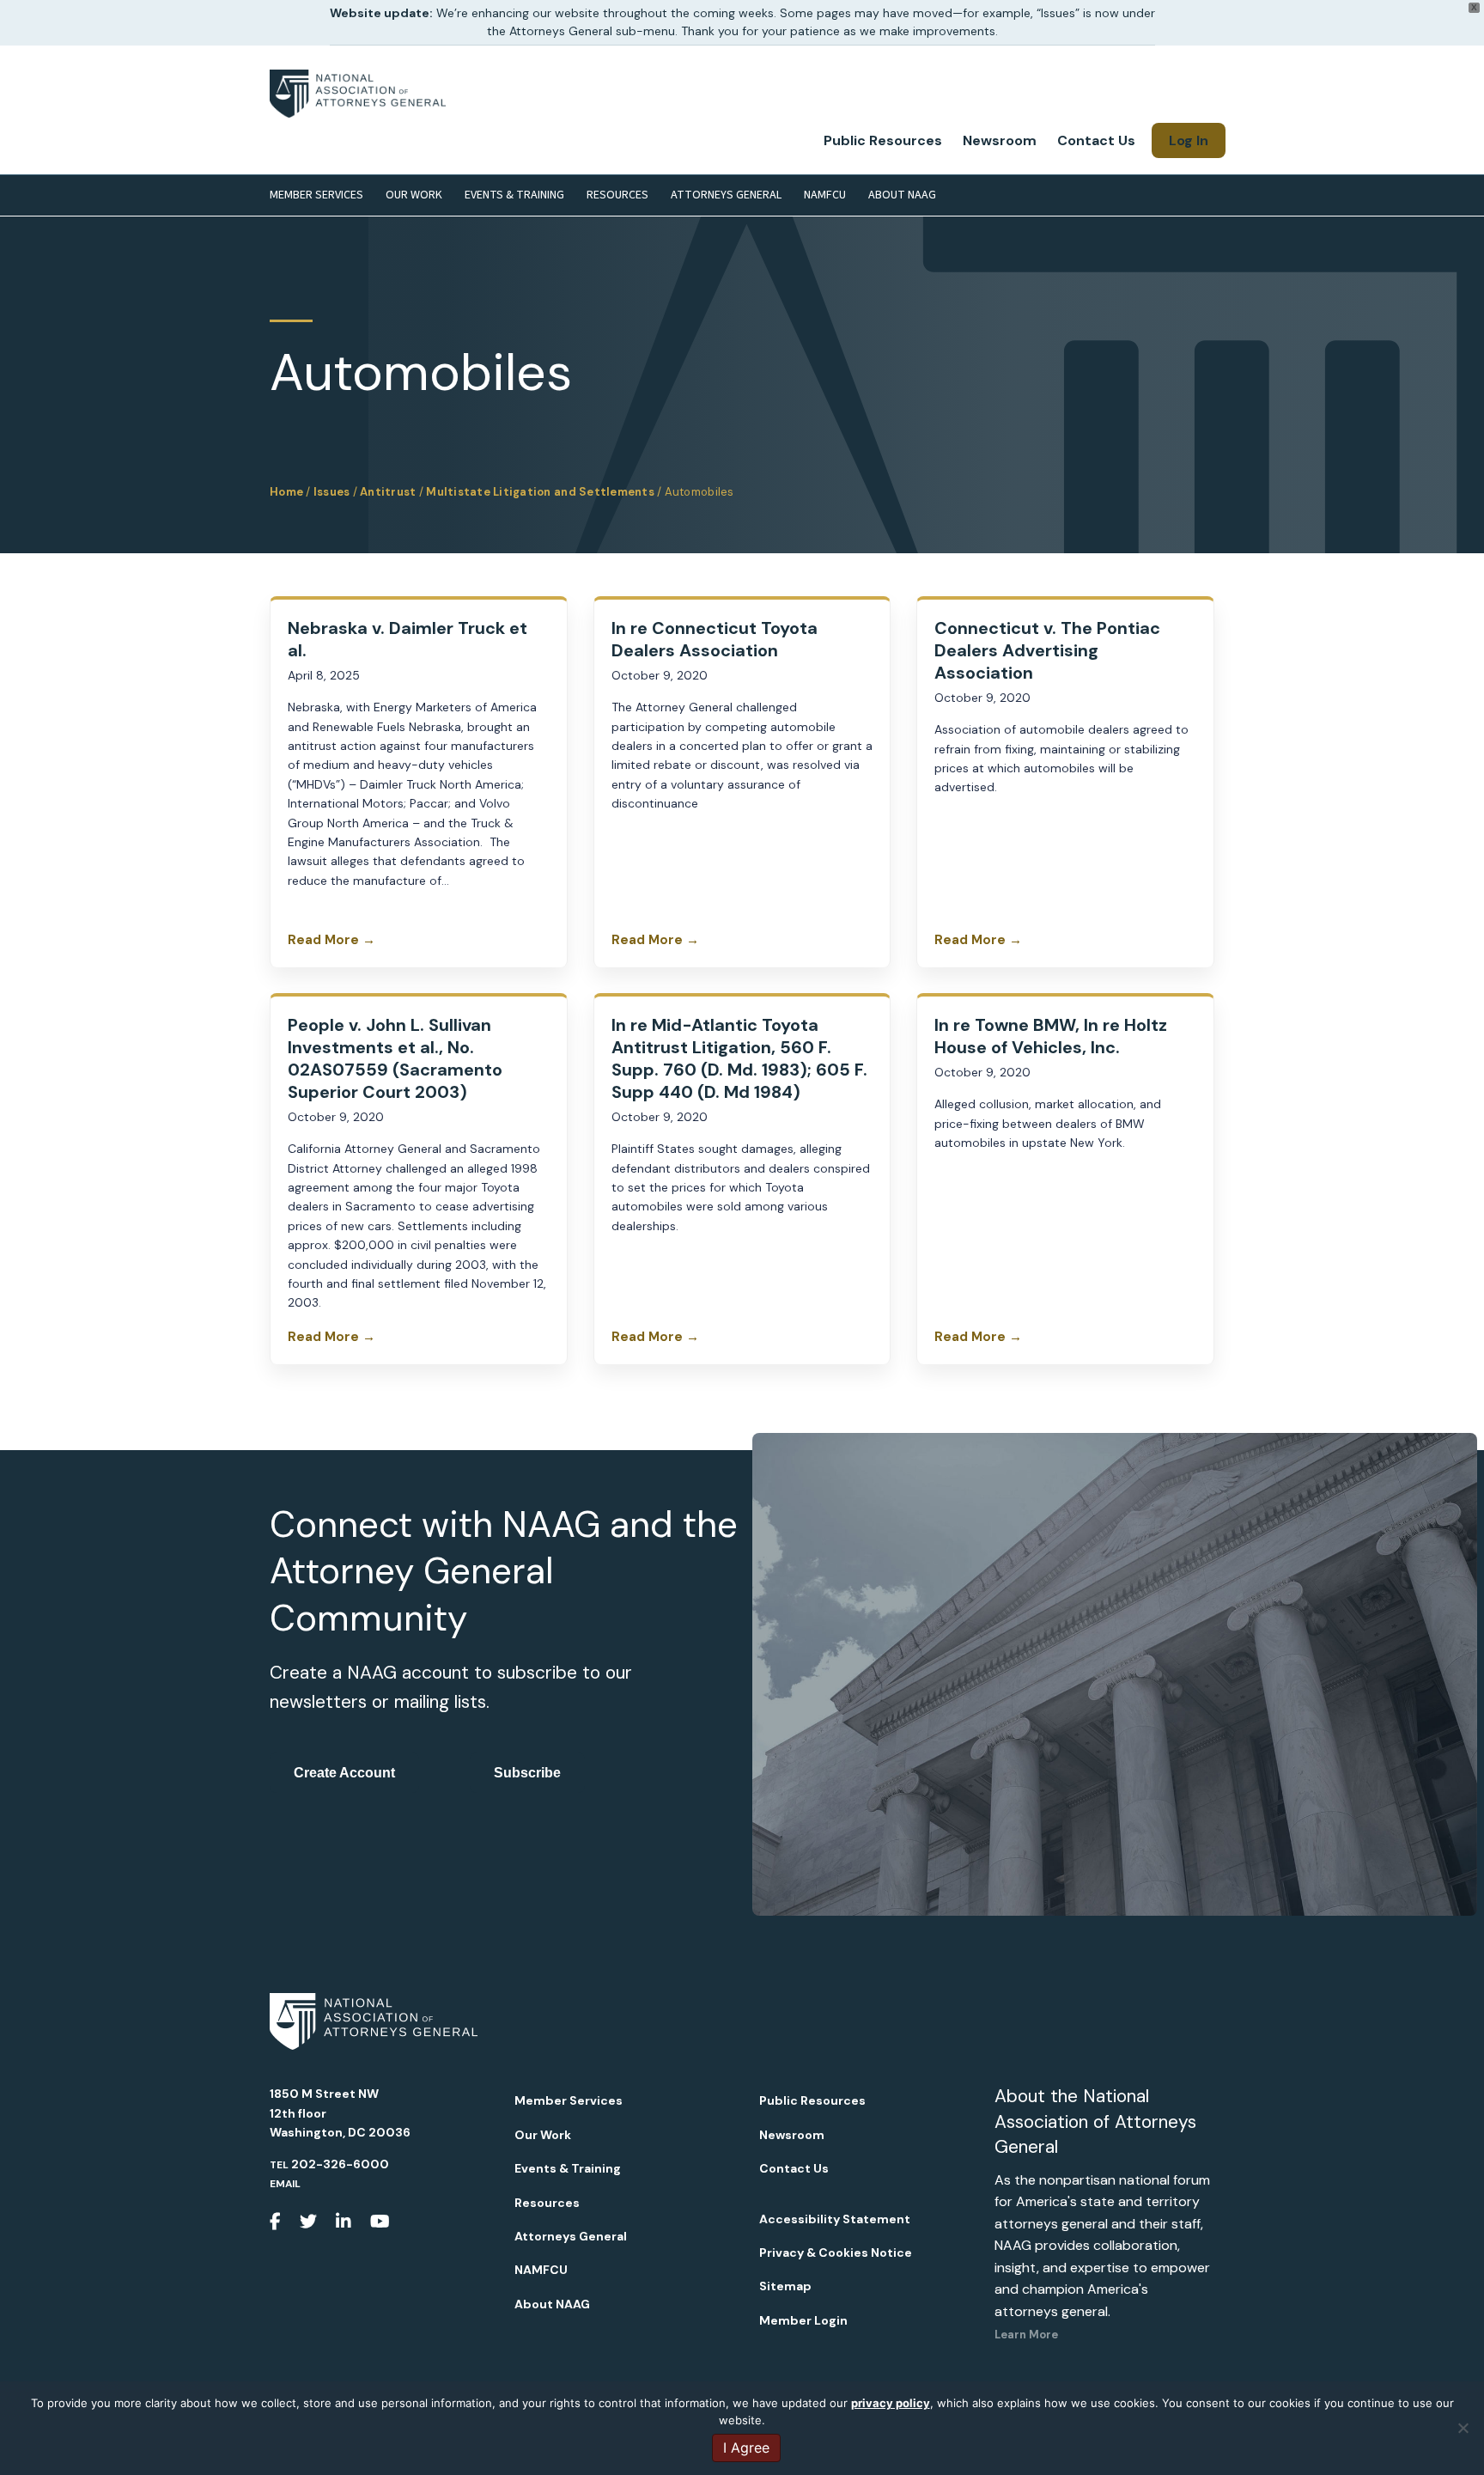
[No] (1463, 2428)
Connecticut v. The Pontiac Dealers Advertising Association (1047, 650)
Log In (1189, 140)
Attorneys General (726, 195)
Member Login (803, 2320)
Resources (617, 195)
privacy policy (891, 2403)
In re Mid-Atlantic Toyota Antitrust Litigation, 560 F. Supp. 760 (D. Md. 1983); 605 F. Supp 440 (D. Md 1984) (739, 1058)
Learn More (1026, 2335)
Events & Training (514, 195)
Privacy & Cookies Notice (836, 2252)
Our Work (414, 195)
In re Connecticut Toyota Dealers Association (715, 639)
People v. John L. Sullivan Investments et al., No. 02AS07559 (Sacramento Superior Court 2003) (395, 1058)
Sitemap (785, 2286)
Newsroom (1000, 140)
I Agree (746, 2448)
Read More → (331, 940)
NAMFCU (825, 195)
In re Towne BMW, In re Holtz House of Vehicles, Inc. (1051, 1036)
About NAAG (902, 195)
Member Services (316, 195)
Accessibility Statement (835, 2219)
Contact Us (1096, 140)
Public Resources (883, 140)
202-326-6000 (340, 2164)
